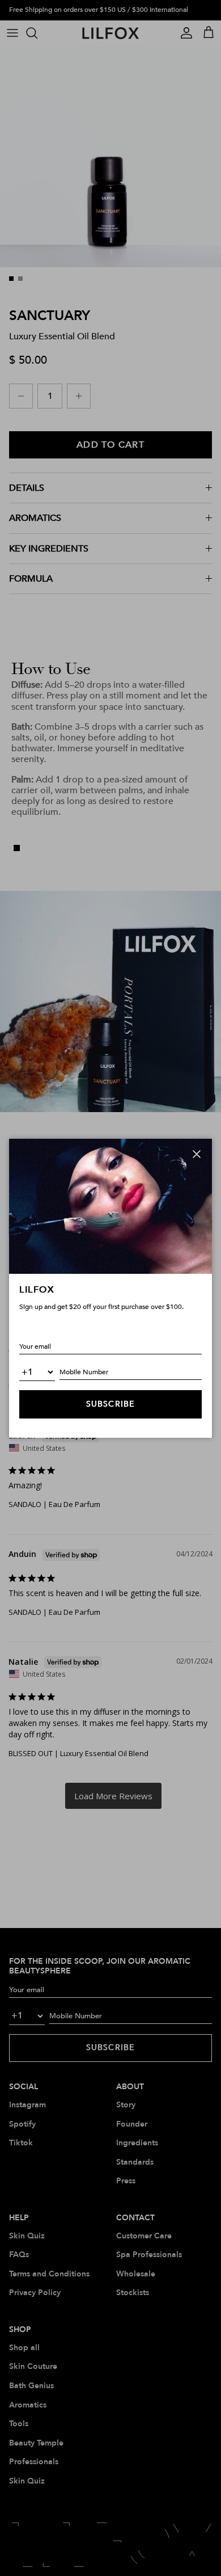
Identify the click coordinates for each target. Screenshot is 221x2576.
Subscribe (110, 1404)
